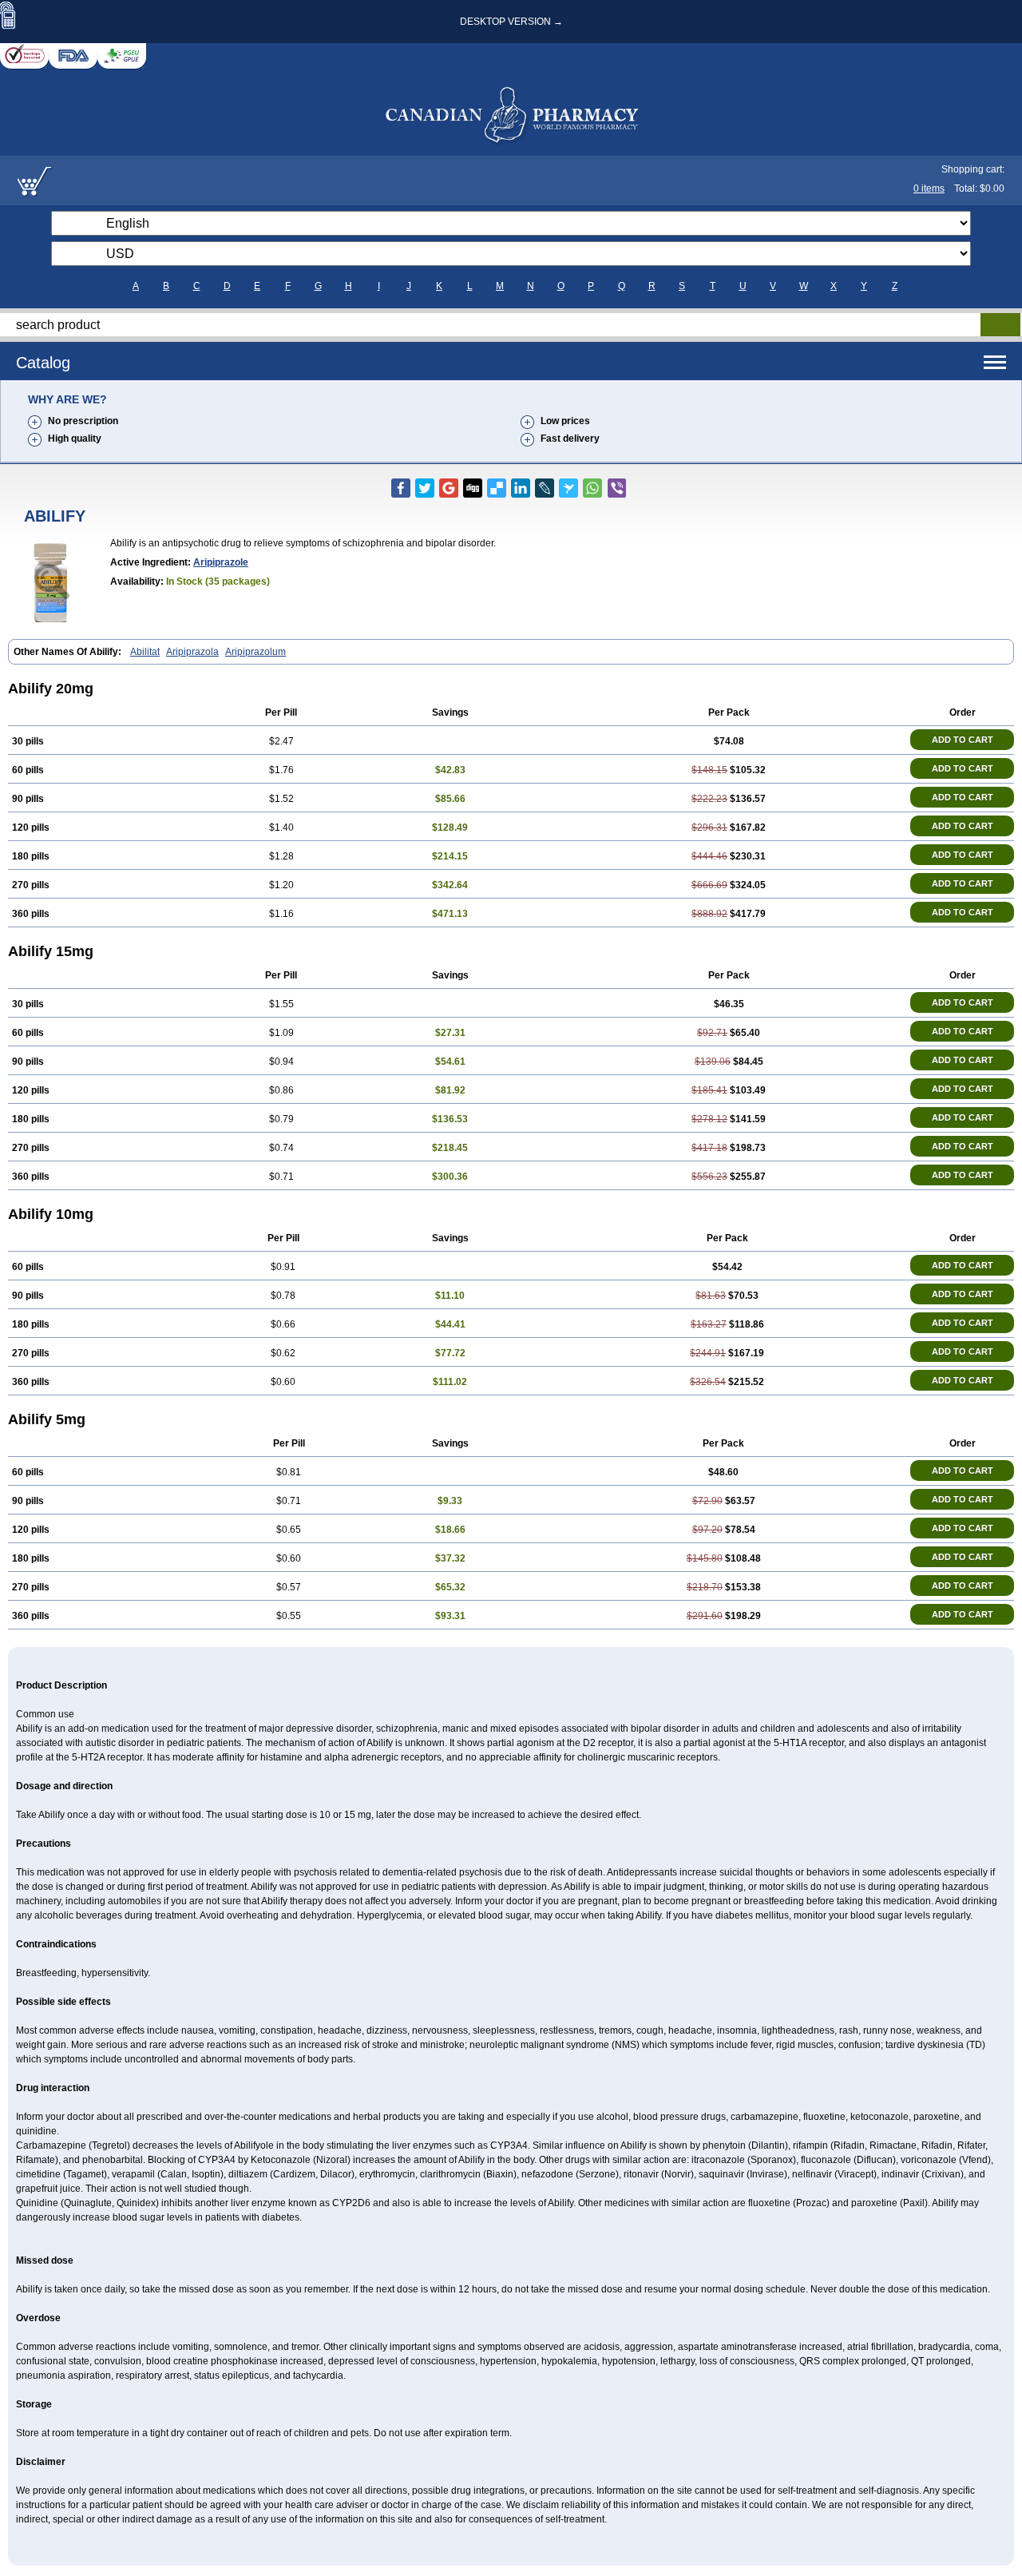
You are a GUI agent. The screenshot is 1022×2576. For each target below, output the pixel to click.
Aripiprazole (221, 562)
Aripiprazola (192, 652)
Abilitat (145, 652)
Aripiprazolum (255, 652)
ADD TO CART (963, 740)
